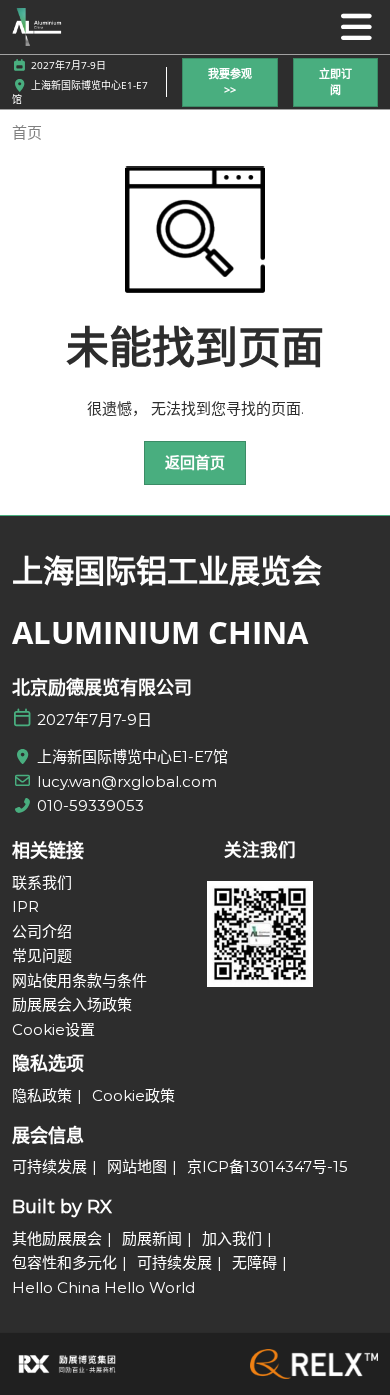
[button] (230, 82)
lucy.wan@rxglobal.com (127, 781)
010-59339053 (90, 805)
